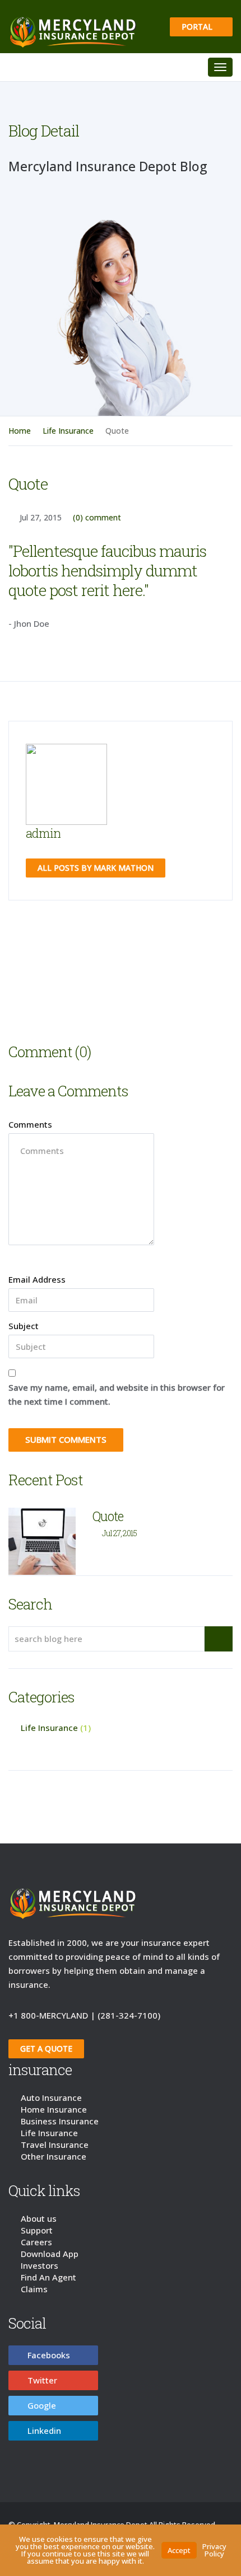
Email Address (37, 1282)
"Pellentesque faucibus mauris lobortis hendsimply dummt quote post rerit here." (107, 573)
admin (43, 836)
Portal (198, 27)
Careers (36, 2245)
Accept (179, 2550)
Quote (108, 1519)
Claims (34, 2292)
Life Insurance (68, 433)
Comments (30, 1127)
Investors (40, 2268)
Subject (24, 1329)
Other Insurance (54, 2159)
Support (37, 2233)
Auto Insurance (51, 2100)
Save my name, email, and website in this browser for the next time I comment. (117, 1397)
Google (42, 2408)
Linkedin (44, 2433)
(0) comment (97, 520)
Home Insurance (54, 2112)
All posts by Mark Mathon (96, 871)
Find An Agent (48, 2280)
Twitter (42, 2383)
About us (39, 2221)
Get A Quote (46, 2051)
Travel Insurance (55, 2147)
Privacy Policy (214, 2550)
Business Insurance (60, 2124)
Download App (50, 2256)
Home (20, 433)
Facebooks (49, 2358)
